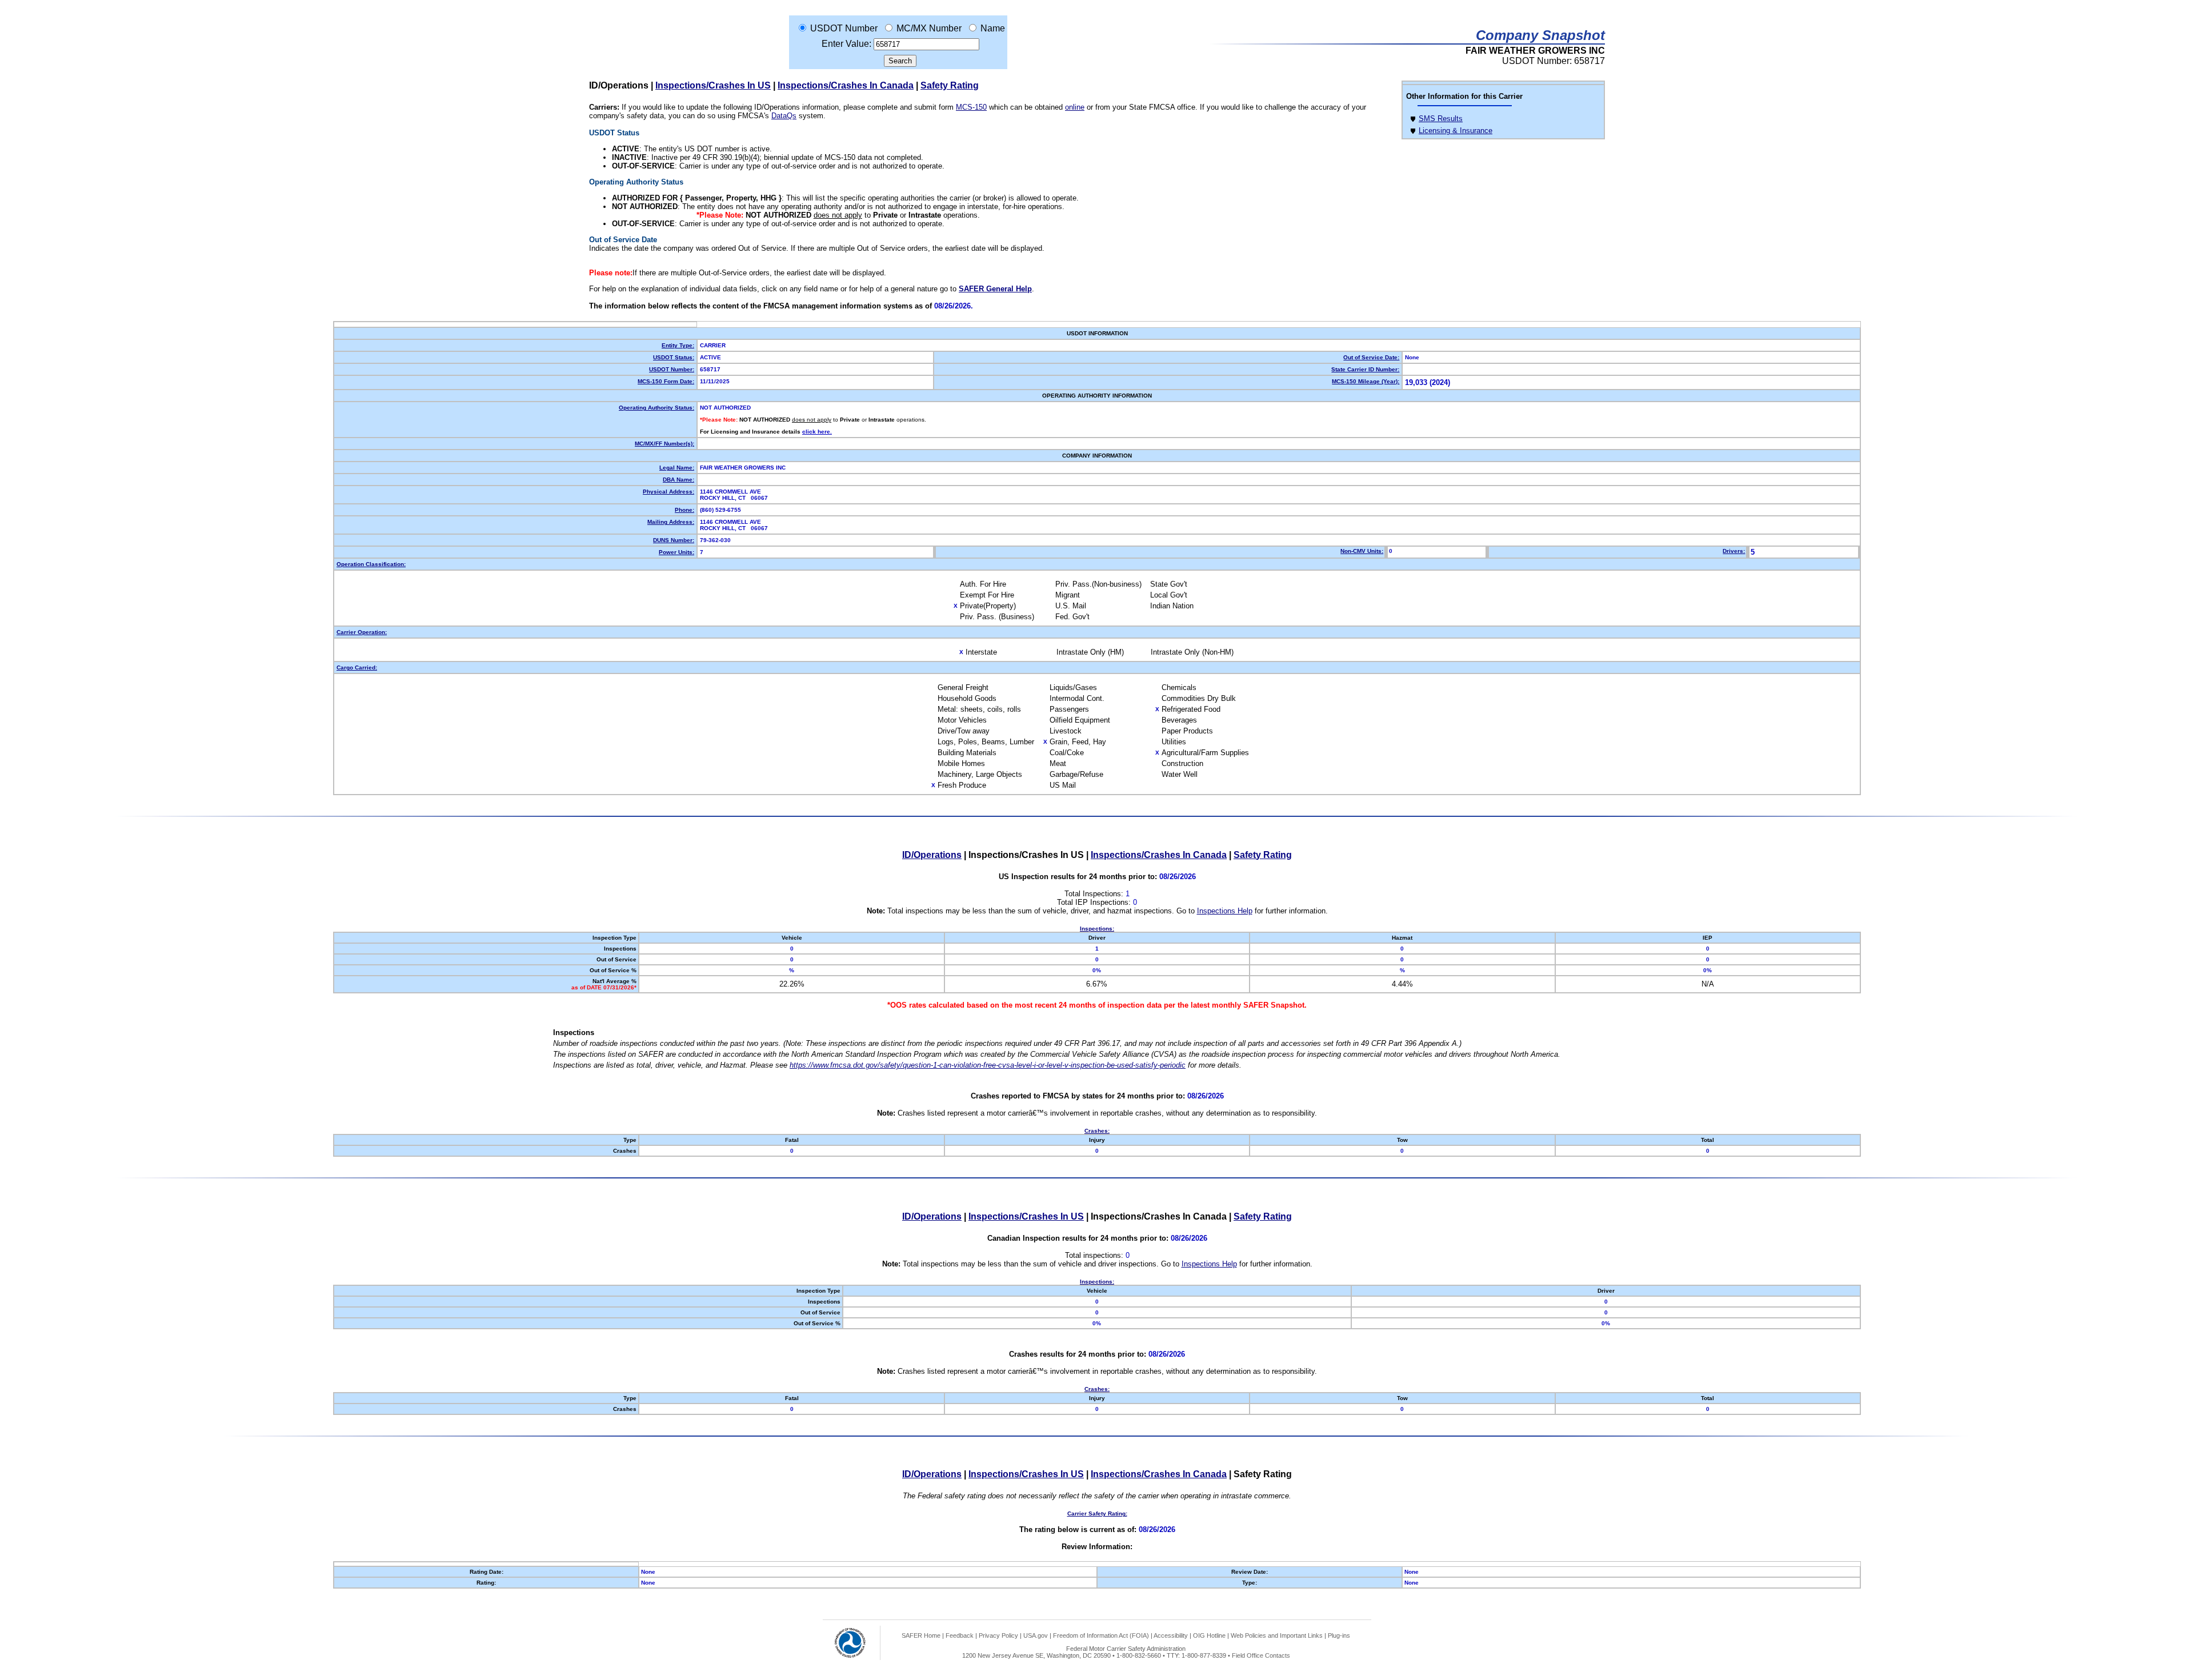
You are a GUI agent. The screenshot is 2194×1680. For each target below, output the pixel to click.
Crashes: (1097, 1131)
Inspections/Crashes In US (713, 85)
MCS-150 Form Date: (666, 381)
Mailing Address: (671, 522)
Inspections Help (1225, 911)
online (1075, 107)
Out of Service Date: (1371, 357)
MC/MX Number (929, 28)
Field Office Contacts (1261, 1655)
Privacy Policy (998, 1635)
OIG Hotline (1209, 1635)
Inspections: (1097, 929)
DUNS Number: (674, 540)
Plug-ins (1339, 1635)
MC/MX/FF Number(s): (664, 444)
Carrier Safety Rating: (1097, 1513)
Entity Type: (678, 345)
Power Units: (676, 552)
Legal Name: (677, 468)
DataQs (784, 116)
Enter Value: (846, 44)
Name (993, 28)
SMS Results (1441, 119)
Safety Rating (950, 85)
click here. (817, 432)
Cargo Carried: (357, 667)
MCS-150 (971, 107)
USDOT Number (844, 28)
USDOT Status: (674, 357)
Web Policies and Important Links (1277, 1635)
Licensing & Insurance (1456, 131)
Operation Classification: (371, 564)
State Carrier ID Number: (1365, 369)
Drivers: (1734, 551)
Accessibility (1171, 1635)
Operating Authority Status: (656, 408)
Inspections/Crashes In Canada (846, 85)
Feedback (960, 1635)
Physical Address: (668, 492)
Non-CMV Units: (1362, 551)
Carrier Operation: (362, 632)
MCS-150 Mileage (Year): (1366, 381)
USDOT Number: (672, 369)
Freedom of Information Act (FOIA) (1101, 1635)
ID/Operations (932, 855)
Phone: (684, 510)
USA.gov (1036, 1635)
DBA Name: (678, 480)
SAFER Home (921, 1635)
